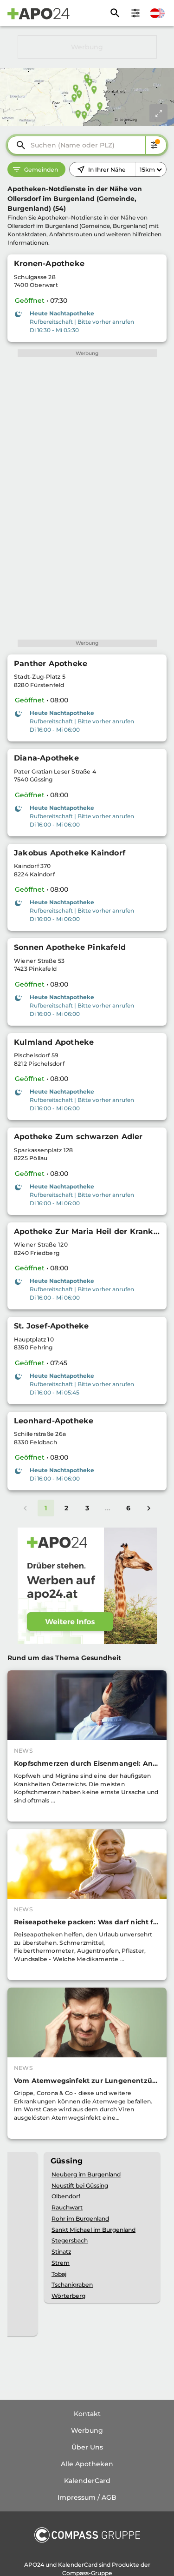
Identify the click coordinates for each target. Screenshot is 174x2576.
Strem (61, 2263)
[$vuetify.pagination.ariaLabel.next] (149, 1508)
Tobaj (59, 2274)
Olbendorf (66, 2196)
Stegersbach (70, 2240)
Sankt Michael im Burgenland (93, 2230)
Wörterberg (68, 2296)
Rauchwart (67, 2207)
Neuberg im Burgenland (86, 2174)
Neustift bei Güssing (80, 2186)
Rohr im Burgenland (80, 2219)
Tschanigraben (72, 2285)
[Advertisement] (87, 47)
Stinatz (61, 2252)
